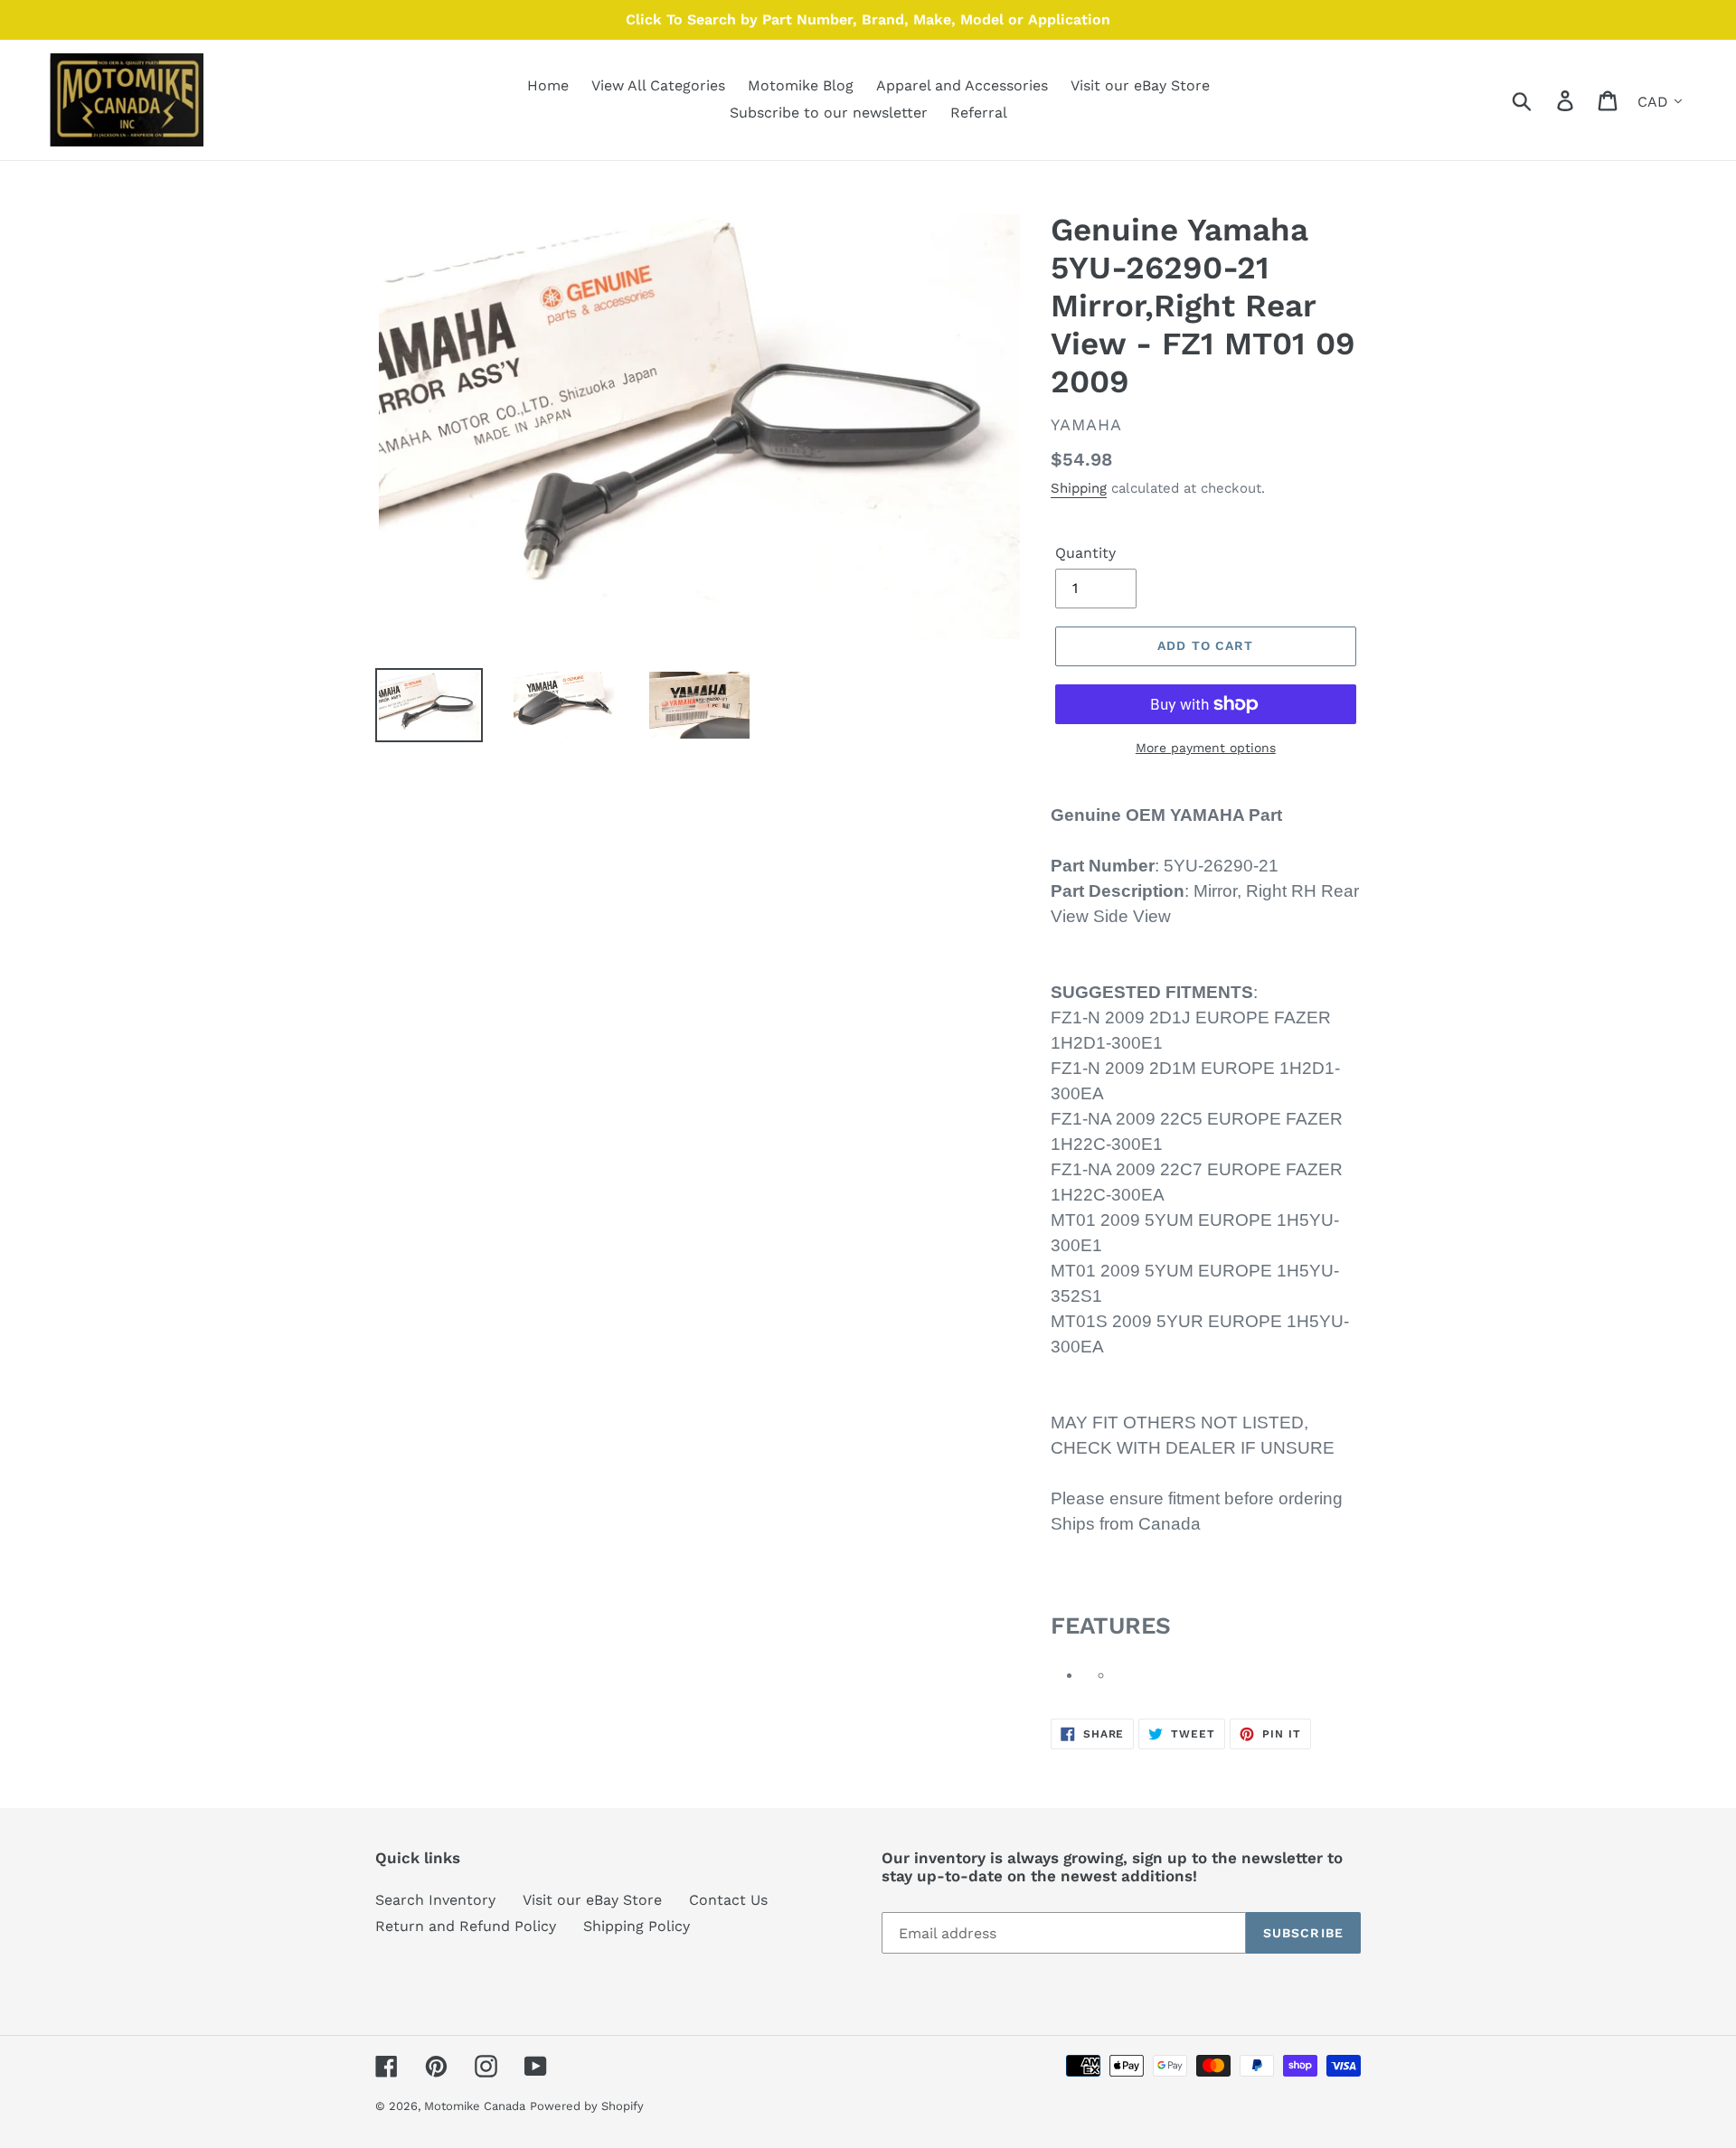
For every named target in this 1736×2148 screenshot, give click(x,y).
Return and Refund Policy (466, 1926)
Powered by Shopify (587, 2106)
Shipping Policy (637, 1926)
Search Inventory (435, 1900)
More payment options (1206, 748)
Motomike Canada (475, 2106)
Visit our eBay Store (592, 1900)
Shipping (1079, 488)
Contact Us (728, 1900)
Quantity (1085, 553)
